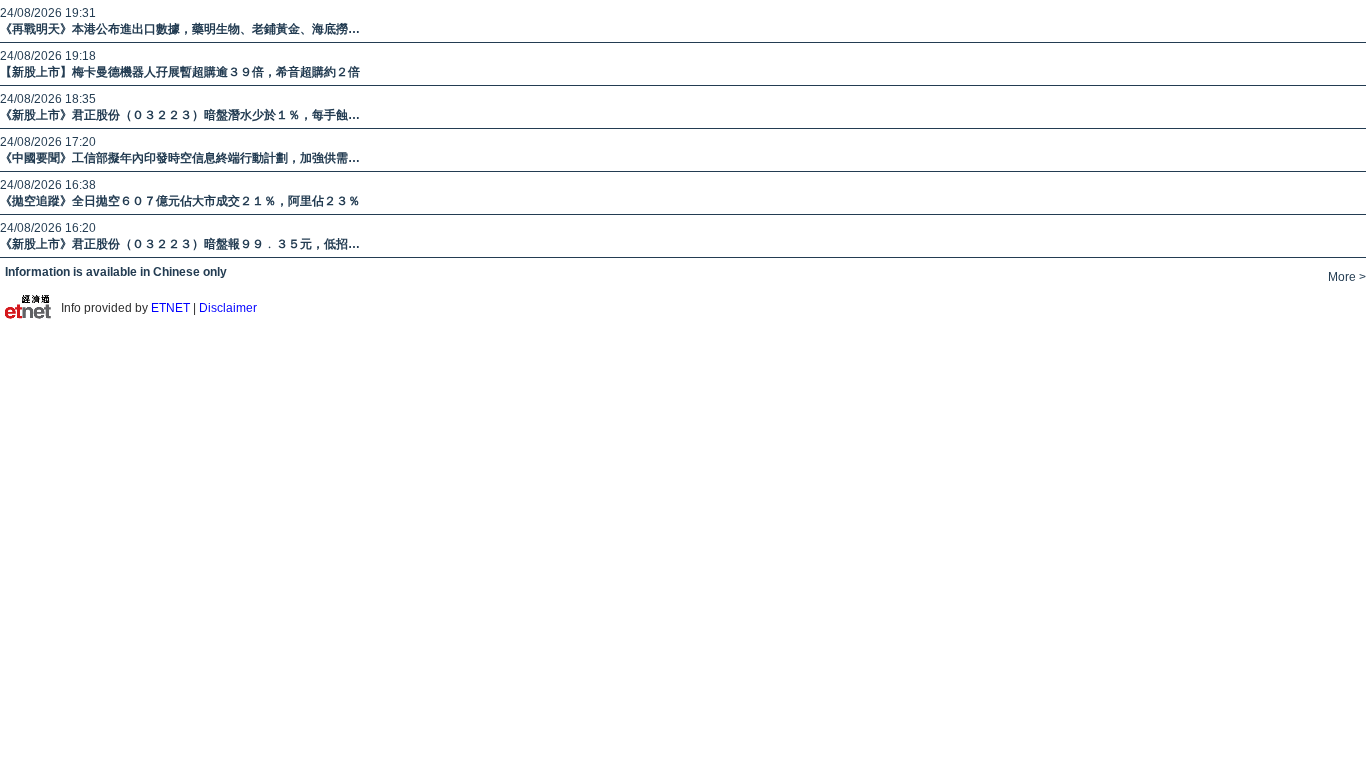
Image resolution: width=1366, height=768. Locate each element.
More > (1347, 277)
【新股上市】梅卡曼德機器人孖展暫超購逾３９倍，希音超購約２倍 (180, 72)
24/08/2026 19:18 (48, 56)
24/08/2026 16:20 (48, 228)
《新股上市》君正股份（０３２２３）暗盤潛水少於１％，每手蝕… (180, 115)
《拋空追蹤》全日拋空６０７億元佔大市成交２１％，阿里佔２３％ (180, 201)
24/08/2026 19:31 (48, 13)
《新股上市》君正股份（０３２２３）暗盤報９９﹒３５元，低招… (180, 244)
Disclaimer (228, 308)
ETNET (172, 308)
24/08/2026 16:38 (48, 185)
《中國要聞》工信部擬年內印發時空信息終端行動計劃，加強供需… (180, 158)
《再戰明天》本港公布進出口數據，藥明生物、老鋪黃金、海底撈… (180, 29)
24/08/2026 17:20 (48, 142)
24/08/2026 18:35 (48, 99)
